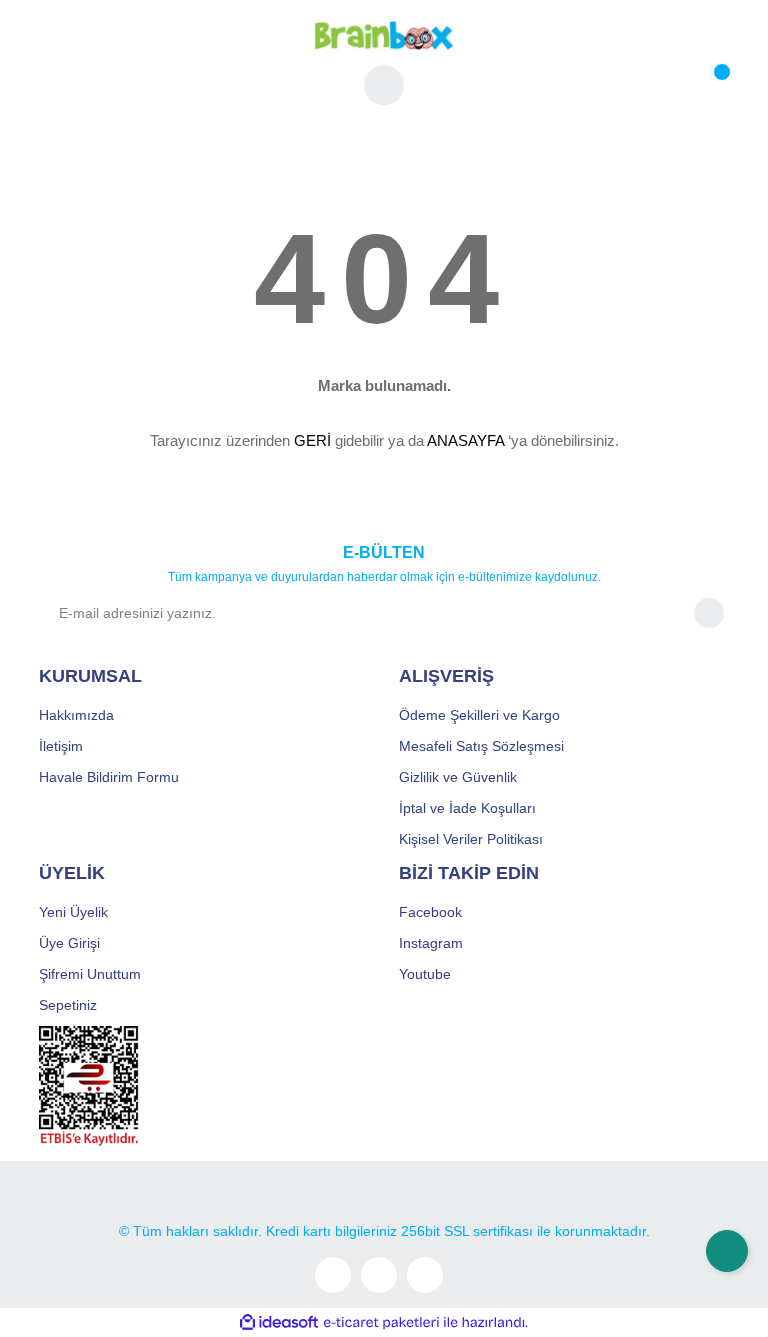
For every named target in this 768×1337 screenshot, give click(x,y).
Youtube (425, 974)
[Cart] (709, 85)
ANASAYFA (465, 440)
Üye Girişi (69, 943)
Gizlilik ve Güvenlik (458, 777)
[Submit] (709, 613)
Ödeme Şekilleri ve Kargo (479, 715)
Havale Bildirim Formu (109, 777)
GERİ (312, 440)
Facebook (430, 912)
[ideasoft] (279, 1322)
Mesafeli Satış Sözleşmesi (481, 746)
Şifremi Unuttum (90, 974)
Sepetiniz (68, 1005)
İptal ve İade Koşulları (467, 808)
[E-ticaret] (381, 1323)
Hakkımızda (76, 715)
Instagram (431, 943)
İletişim (61, 746)
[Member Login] (384, 85)
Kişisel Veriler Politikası (471, 839)
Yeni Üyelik (73, 912)
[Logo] (384, 34)
